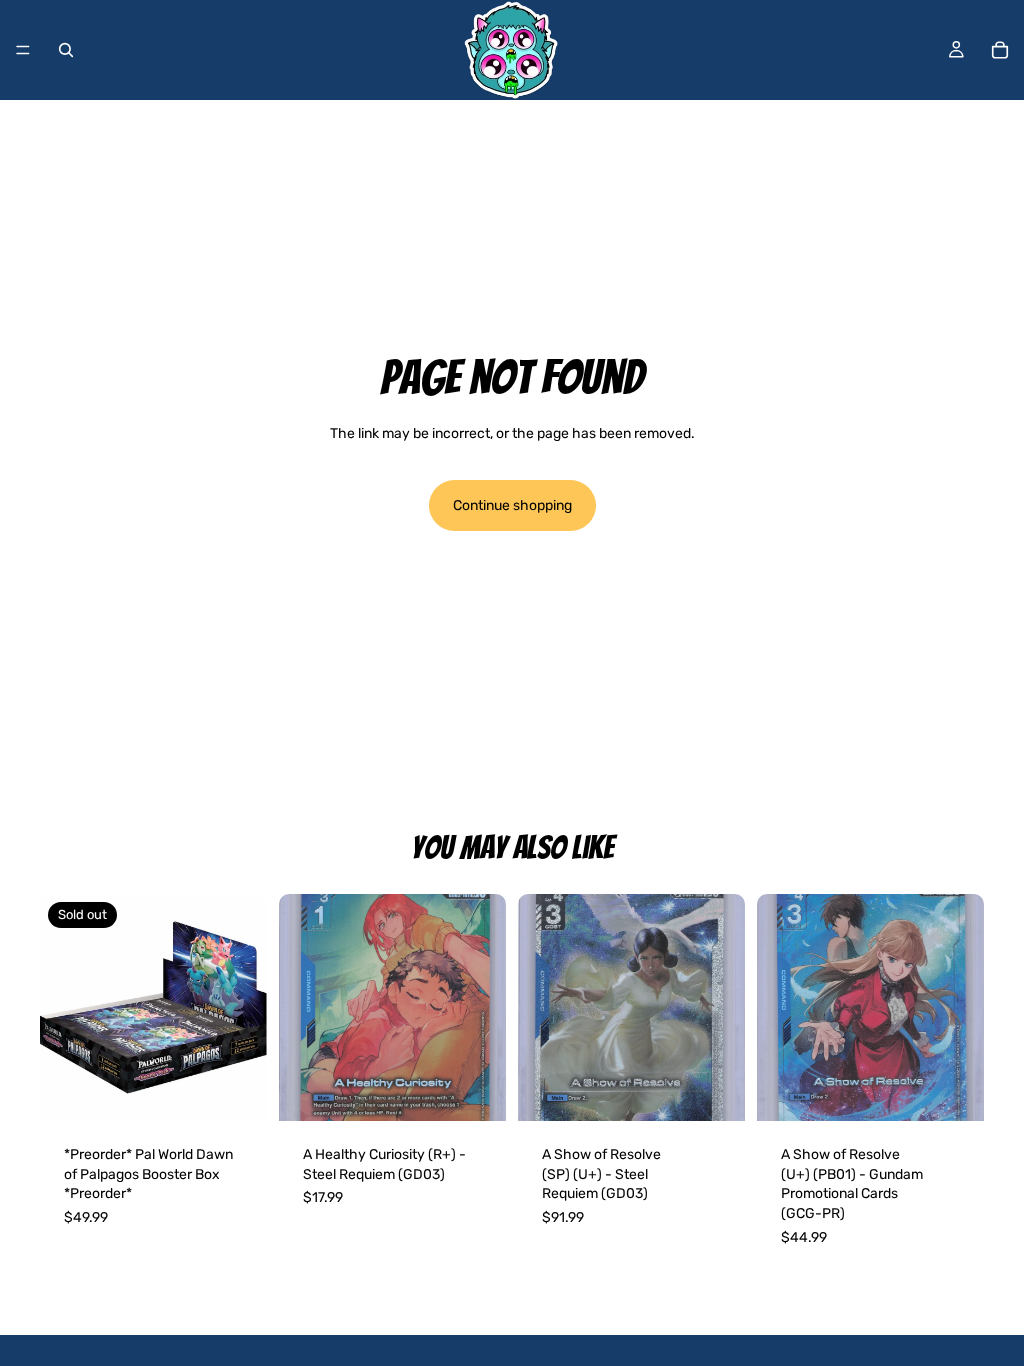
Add (731, 1090)
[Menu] (23, 50)
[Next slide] (484, 1008)
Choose (492, 1090)
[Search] (66, 50)
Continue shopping (512, 505)
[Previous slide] (301, 1008)
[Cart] (1000, 50)
